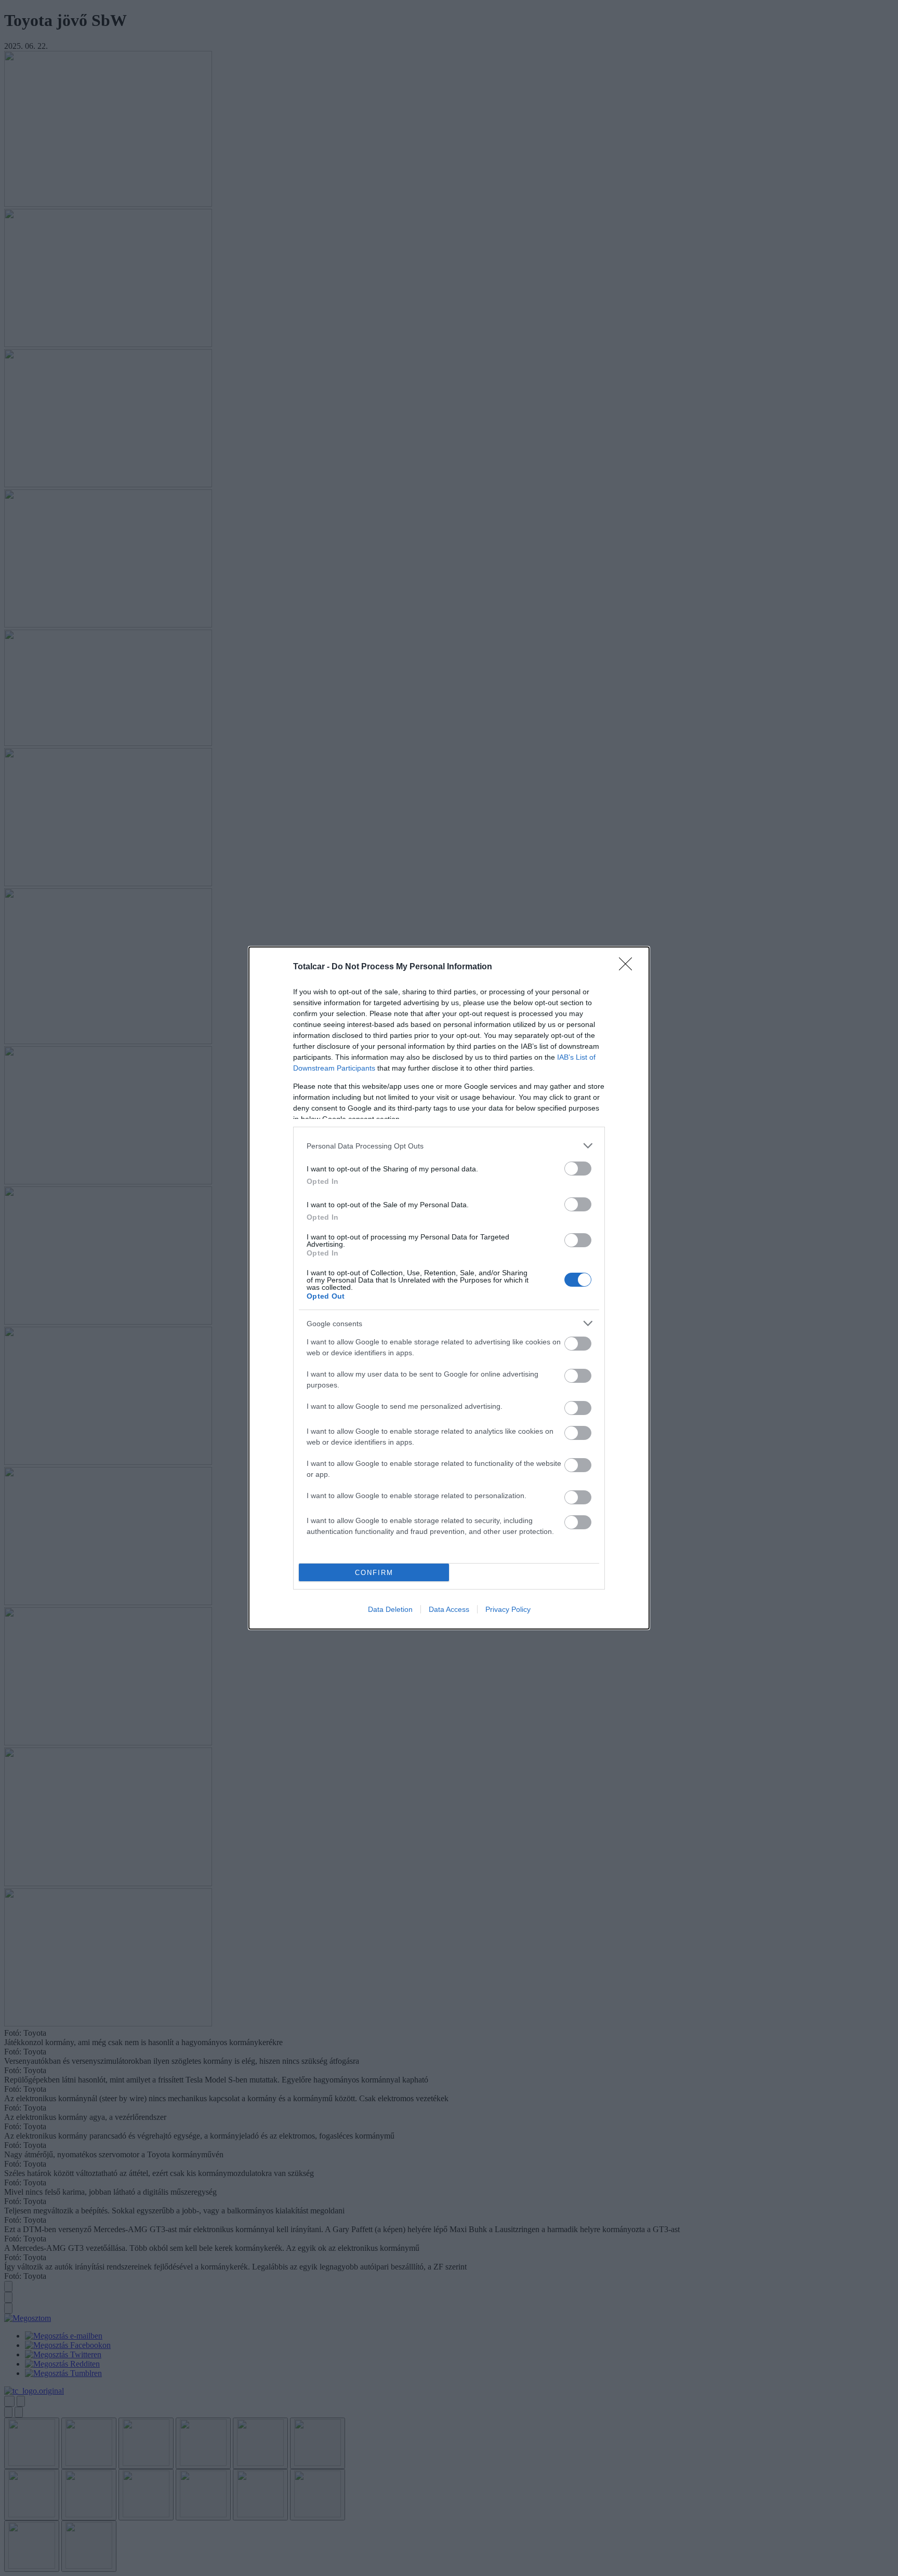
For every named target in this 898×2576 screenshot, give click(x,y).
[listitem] (449, 1146)
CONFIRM (374, 1573)
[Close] (629, 967)
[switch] (578, 1169)
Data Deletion (390, 1609)
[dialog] (449, 1288)
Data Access (449, 1609)
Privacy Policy (508, 1609)
